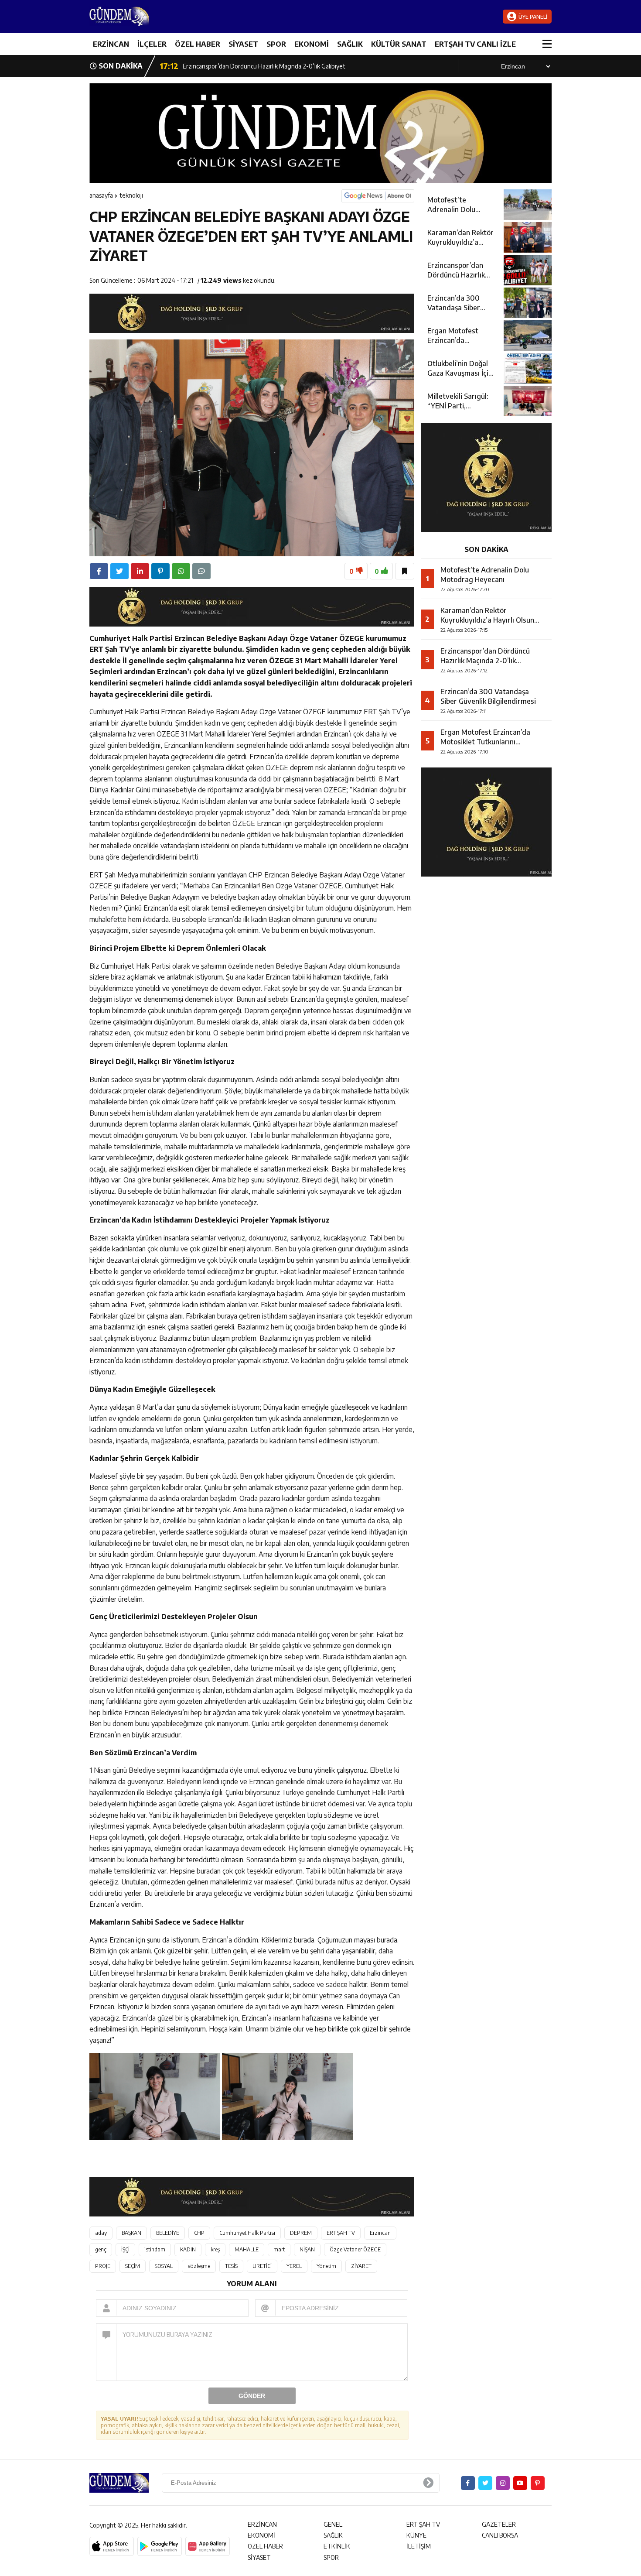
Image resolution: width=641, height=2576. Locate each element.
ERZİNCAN (111, 44)
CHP (199, 2233)
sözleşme (199, 2266)
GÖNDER (252, 2396)
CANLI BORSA (500, 2535)
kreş (215, 2249)
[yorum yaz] (201, 571)
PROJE (103, 2266)
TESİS (231, 2266)
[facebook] (99, 571)
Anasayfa (101, 195)
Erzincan (380, 2233)
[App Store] (112, 2546)
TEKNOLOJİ (131, 195)
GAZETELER (499, 2524)
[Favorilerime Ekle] (405, 571)
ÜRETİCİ (262, 2266)
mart (279, 2249)
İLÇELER (152, 44)
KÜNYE (416, 2535)
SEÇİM (133, 2266)
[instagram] (503, 2483)
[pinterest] (160, 571)
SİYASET (243, 44)
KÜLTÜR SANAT (399, 44)
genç (101, 2249)
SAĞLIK (350, 44)
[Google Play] (160, 2546)
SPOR (276, 44)
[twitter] (119, 571)
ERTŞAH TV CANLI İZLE (475, 44)
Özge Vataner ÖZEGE (355, 2249)
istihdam (155, 2249)
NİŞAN (307, 2249)
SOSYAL (164, 2266)
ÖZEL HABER (198, 44)
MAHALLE (247, 2249)
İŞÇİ (125, 2249)
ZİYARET (361, 2266)
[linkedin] (140, 571)
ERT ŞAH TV (341, 2233)
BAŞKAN (131, 2233)
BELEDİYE (168, 2233)
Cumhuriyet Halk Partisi (247, 2233)
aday (101, 2233)
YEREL (294, 2266)
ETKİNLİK (337, 2546)
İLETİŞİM (419, 2546)
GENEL (333, 2524)
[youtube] (520, 2483)
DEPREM (301, 2233)
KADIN (188, 2249)
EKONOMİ (312, 44)
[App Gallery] (208, 2546)
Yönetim (326, 2266)
